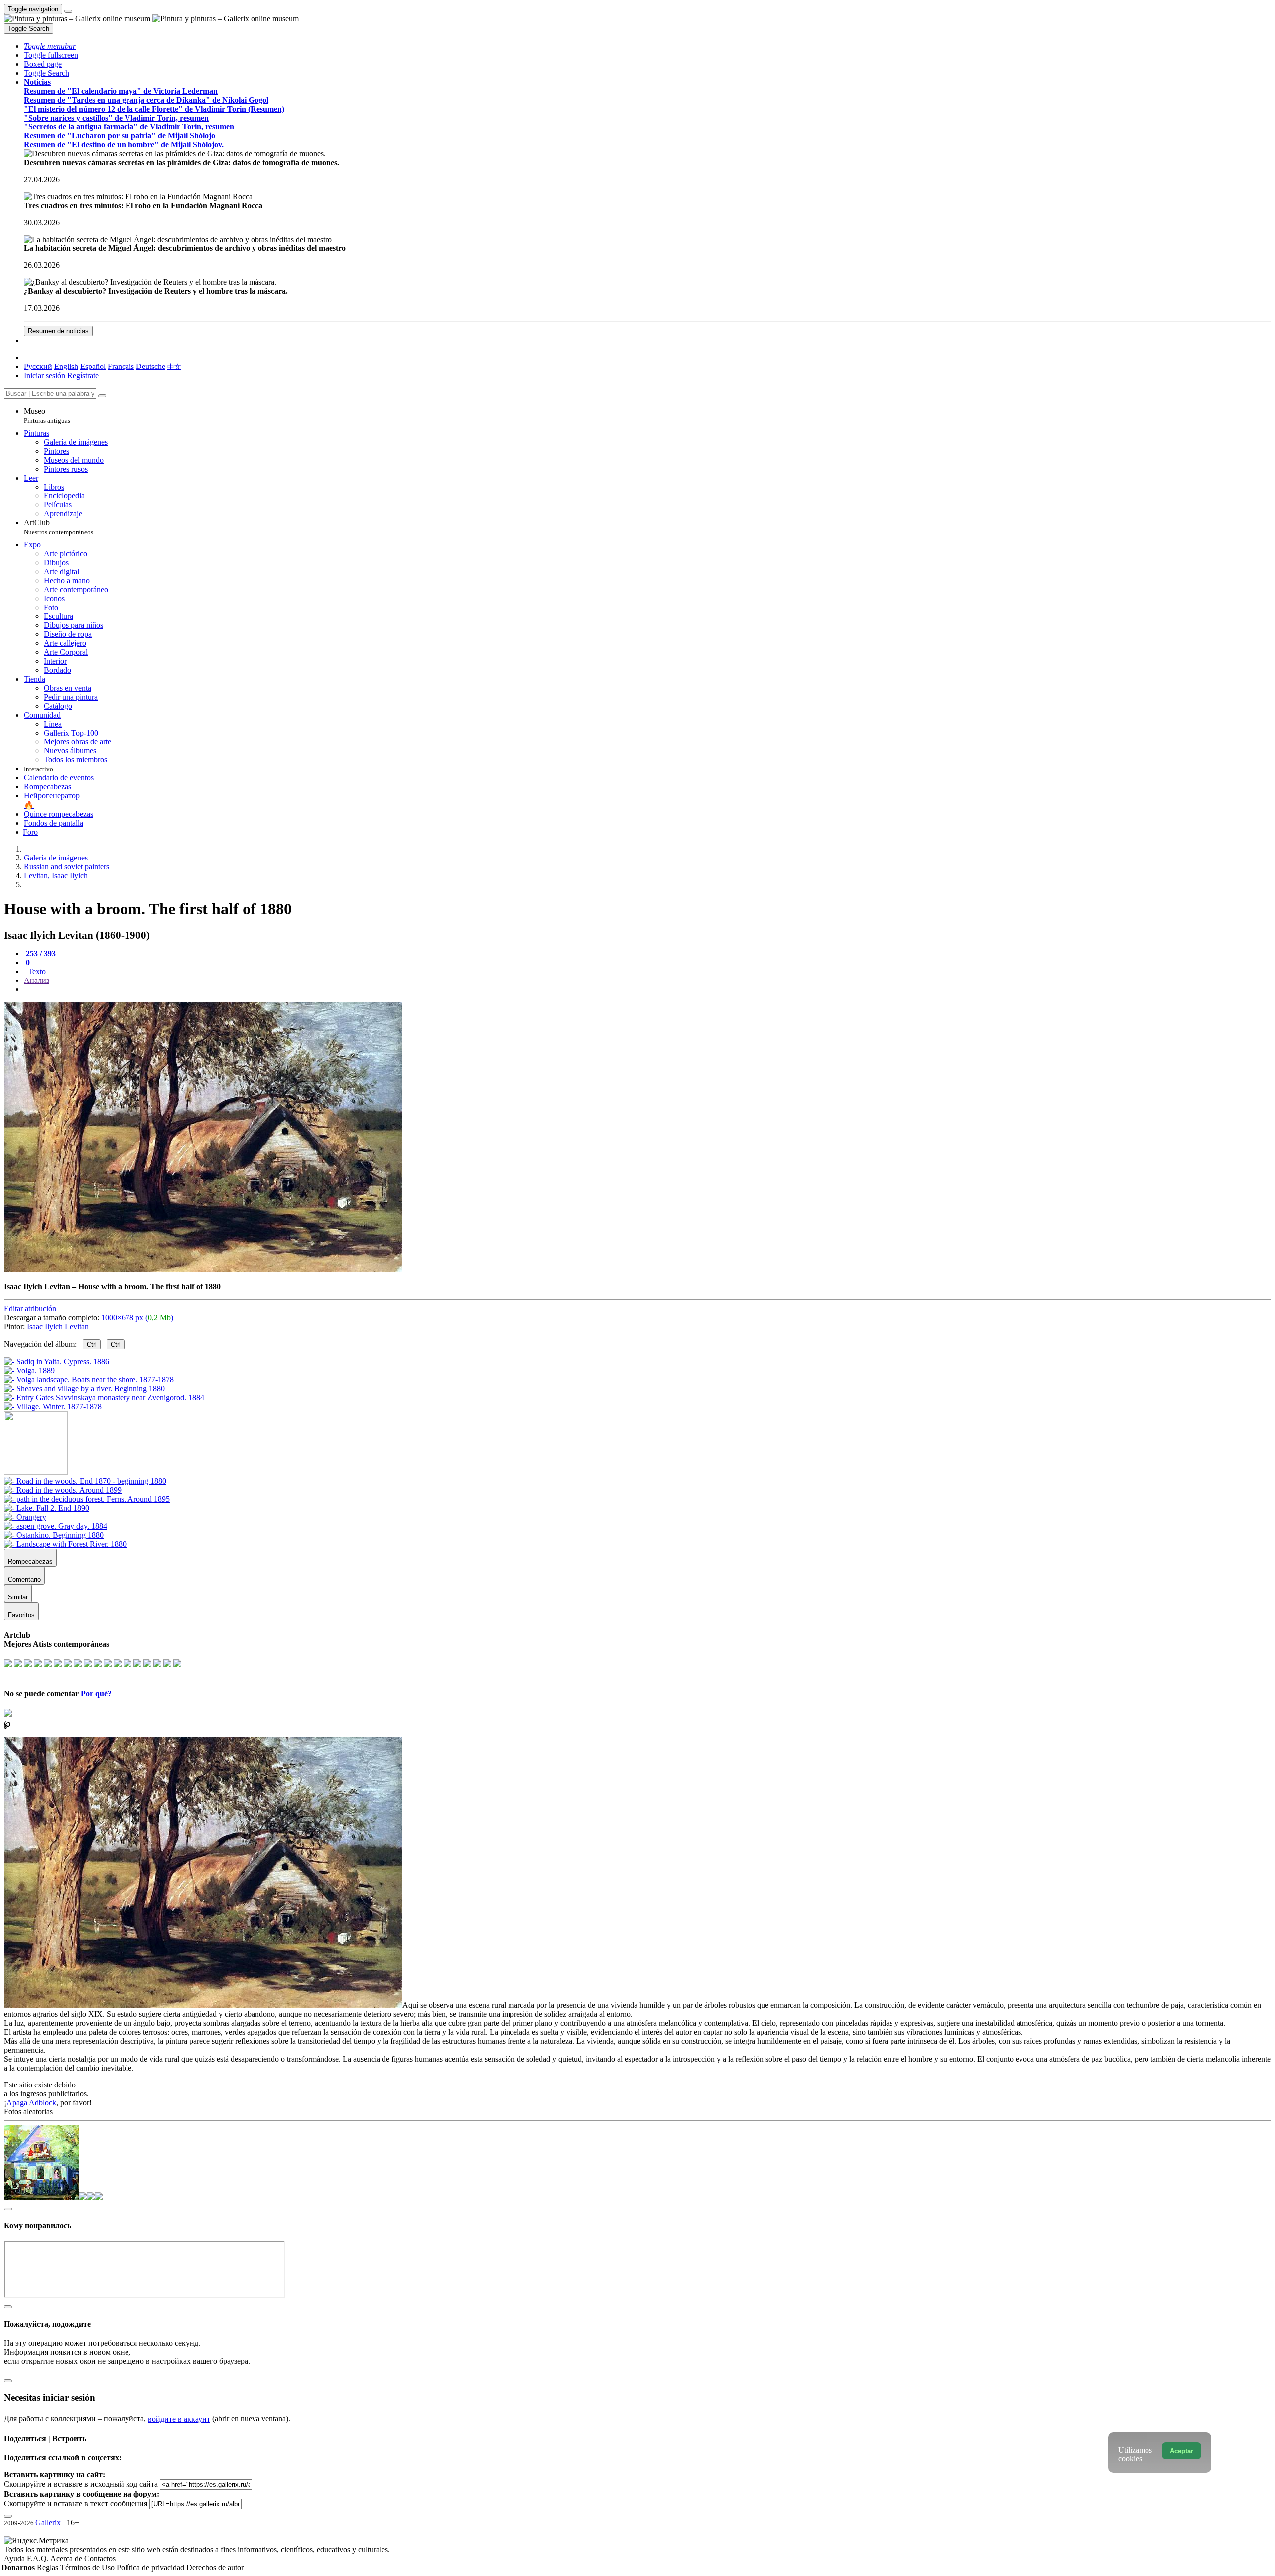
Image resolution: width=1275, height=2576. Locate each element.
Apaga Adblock (31, 2103)
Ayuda (15, 2558)
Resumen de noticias (58, 331)
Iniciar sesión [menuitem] (45, 376)
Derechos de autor (215, 2567)
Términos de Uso (88, 2567)
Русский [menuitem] (38, 366)
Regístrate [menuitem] (83, 376)
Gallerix (48, 2522)
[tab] (40, 953)
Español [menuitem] (93, 366)
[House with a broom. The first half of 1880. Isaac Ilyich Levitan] (203, 1270)
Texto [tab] (36, 971)
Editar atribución (30, 1308)
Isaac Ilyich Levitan (58, 1326)
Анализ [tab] (37, 980)
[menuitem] (174, 366)
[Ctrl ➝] (85, 1481)
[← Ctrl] (53, 1407)
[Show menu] (68, 11)
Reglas (49, 2567)
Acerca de (67, 2558)
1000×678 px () (137, 1317)
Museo (47, 416)
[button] (50, 46)
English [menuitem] (66, 366)
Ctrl (92, 1344)
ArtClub (59, 527)
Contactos (100, 2558)
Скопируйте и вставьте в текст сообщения (76, 2504)
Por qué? (96, 1693)
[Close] (102, 396)
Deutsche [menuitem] (151, 366)
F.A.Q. (39, 2558)
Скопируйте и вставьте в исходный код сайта (81, 2484)
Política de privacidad (151, 2567)
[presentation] (647, 989)
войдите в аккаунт (179, 2419)
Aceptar (1182, 2451)
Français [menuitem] (121, 366)
